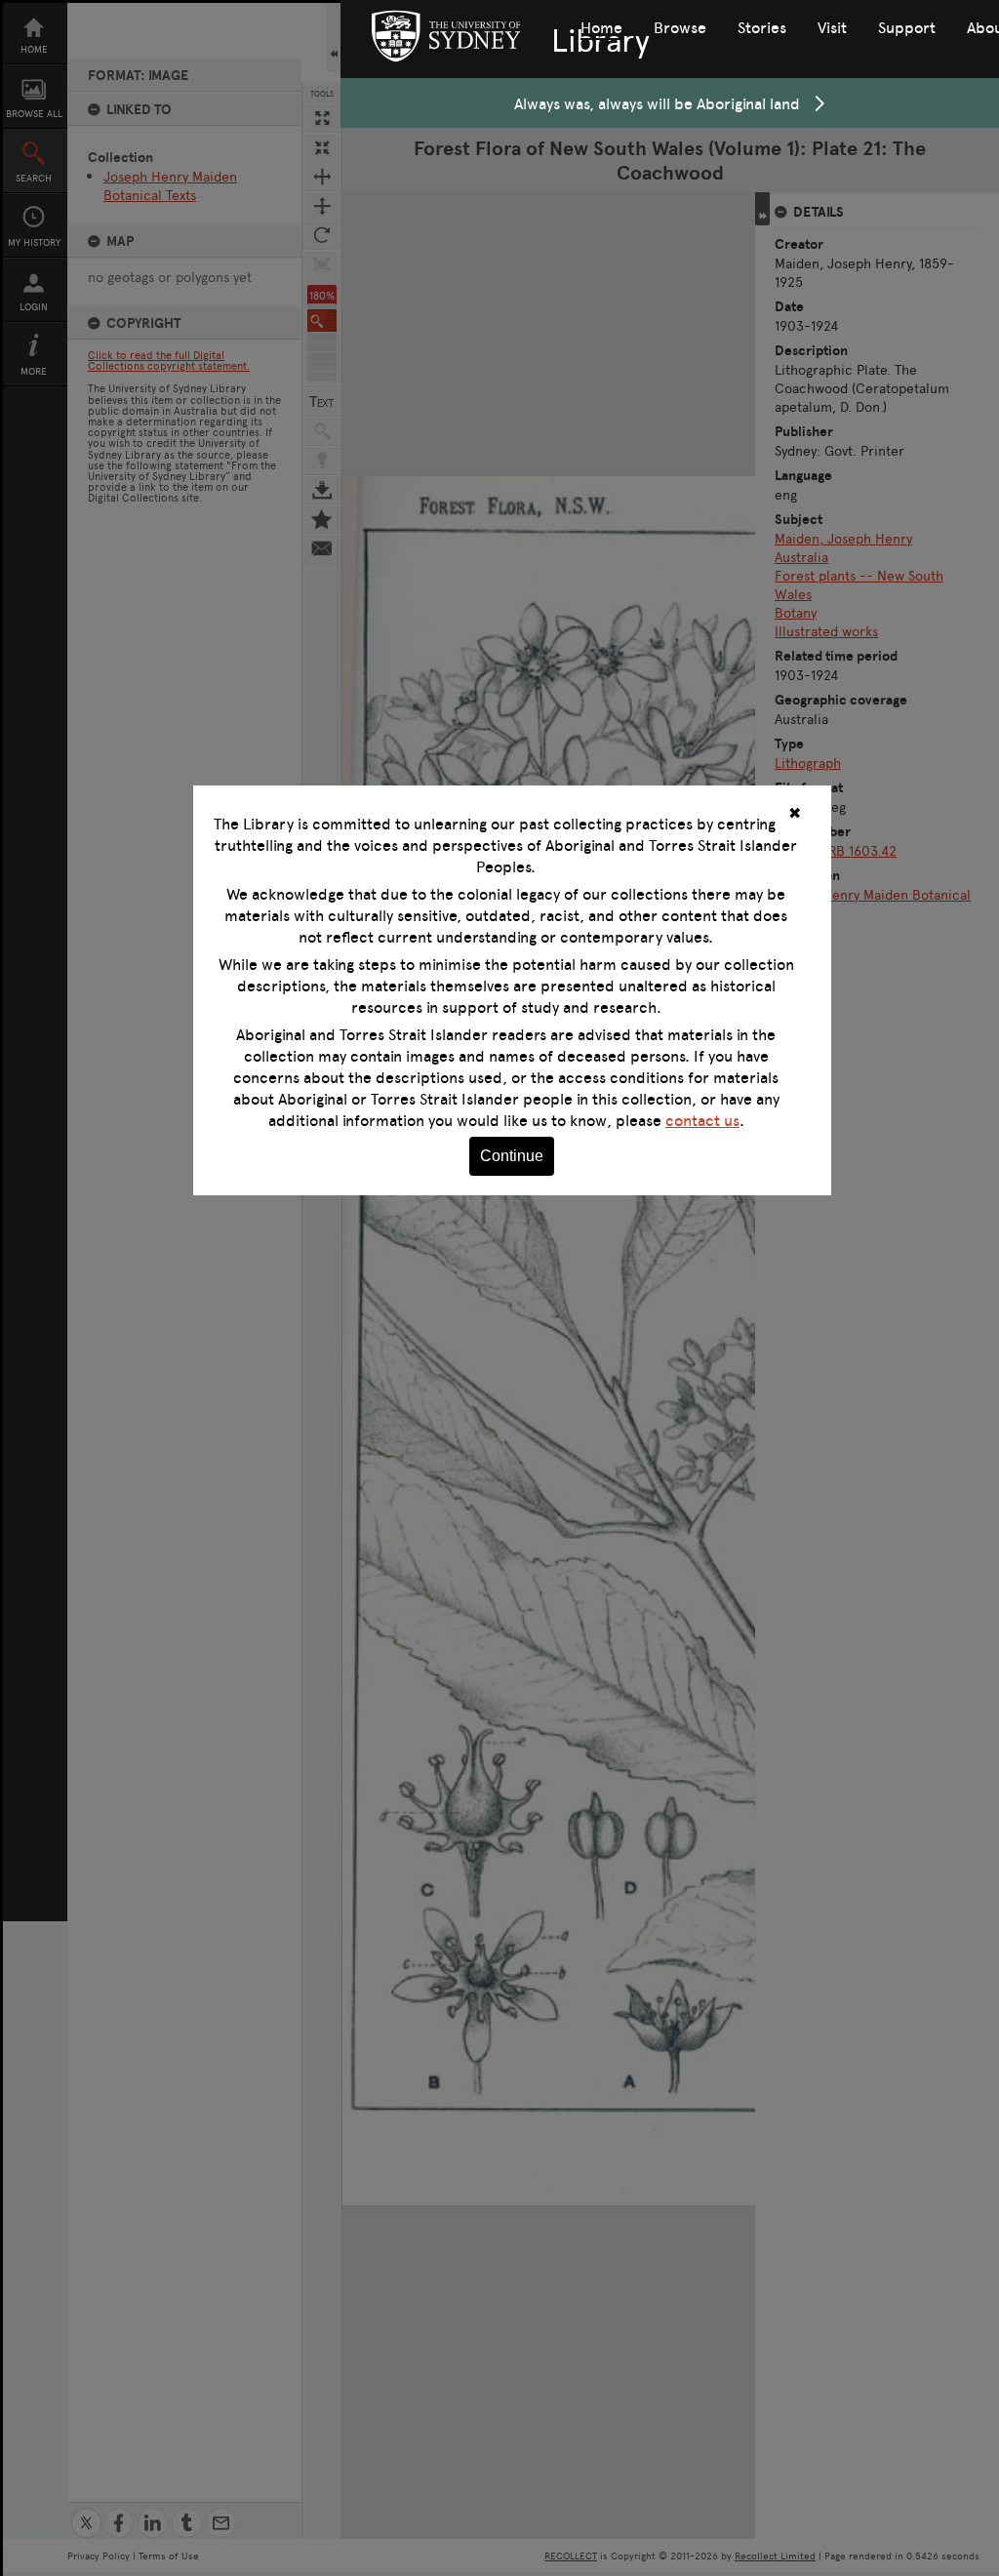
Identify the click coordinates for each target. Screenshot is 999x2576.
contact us (702, 1120)
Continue (512, 1156)
